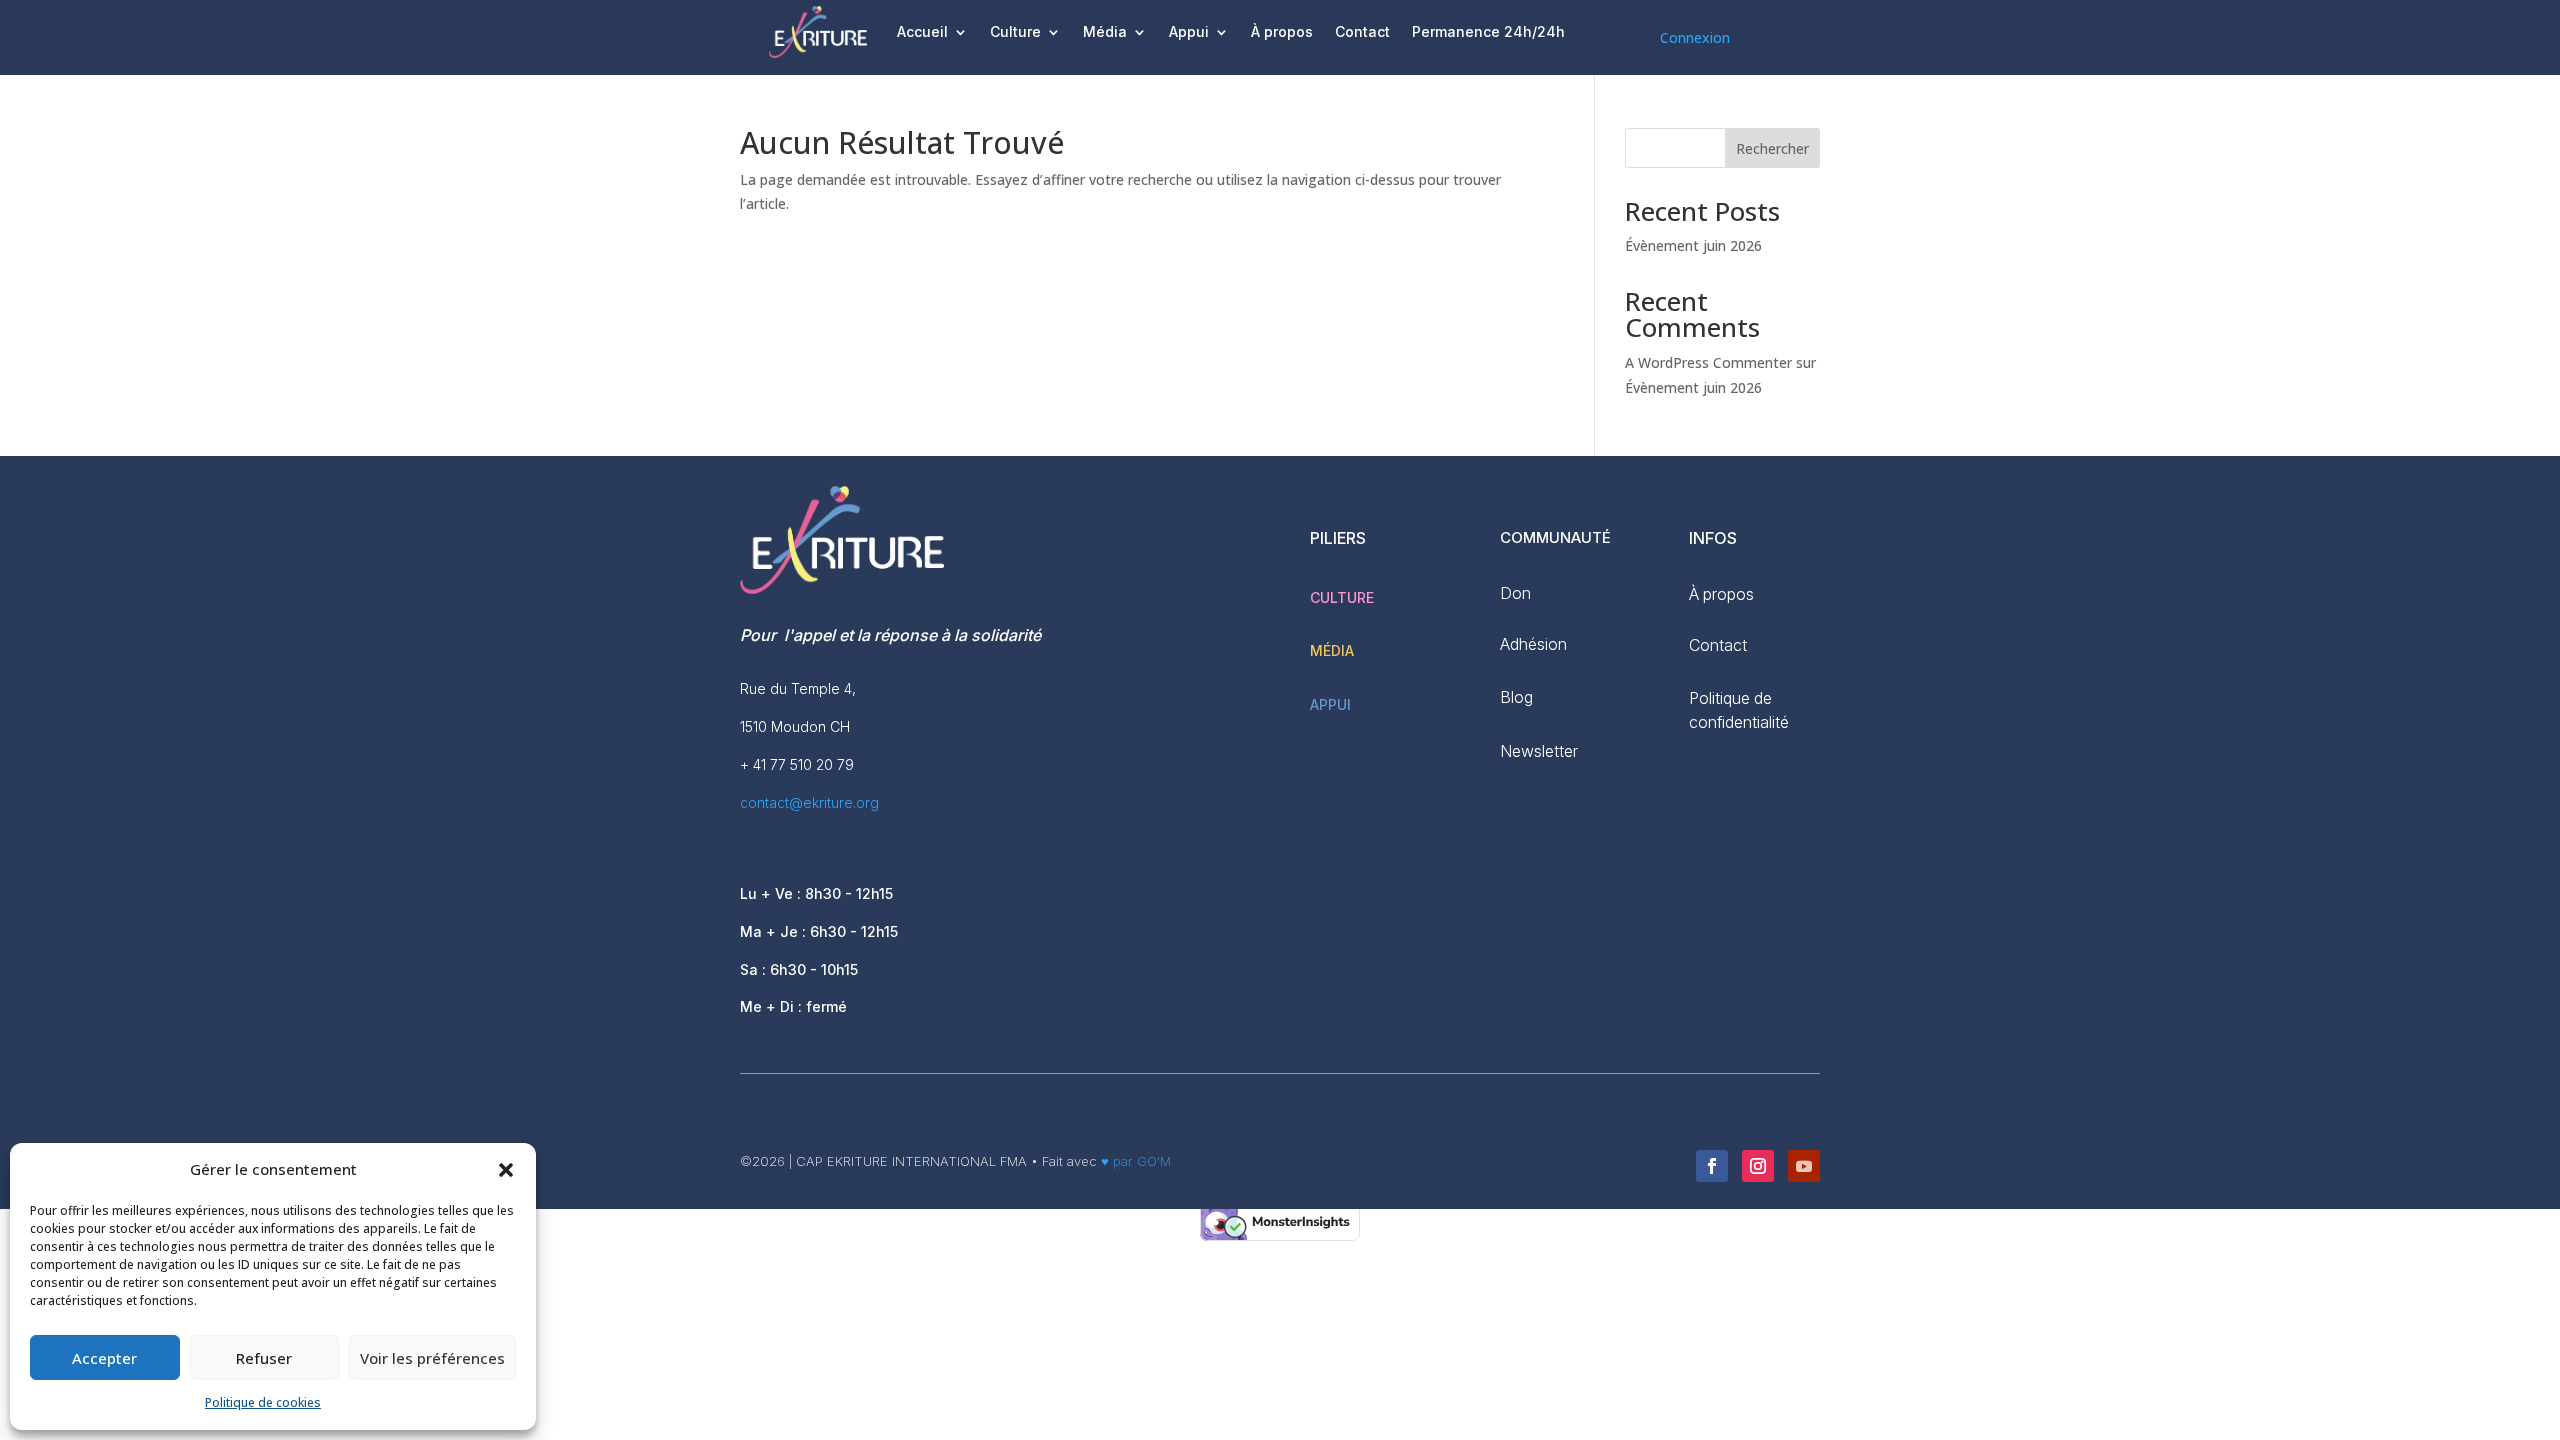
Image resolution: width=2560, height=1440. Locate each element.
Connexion (1695, 37)
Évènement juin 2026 (1693, 245)
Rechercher (1772, 148)
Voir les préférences (432, 1358)
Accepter (104, 1358)
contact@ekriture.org (809, 802)
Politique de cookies (263, 1402)
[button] (506, 1170)
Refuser (264, 1358)
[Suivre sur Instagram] (1758, 1166)
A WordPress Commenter (1708, 362)
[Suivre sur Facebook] (1712, 1166)
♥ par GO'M (1134, 1161)
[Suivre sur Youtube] (1804, 1166)
